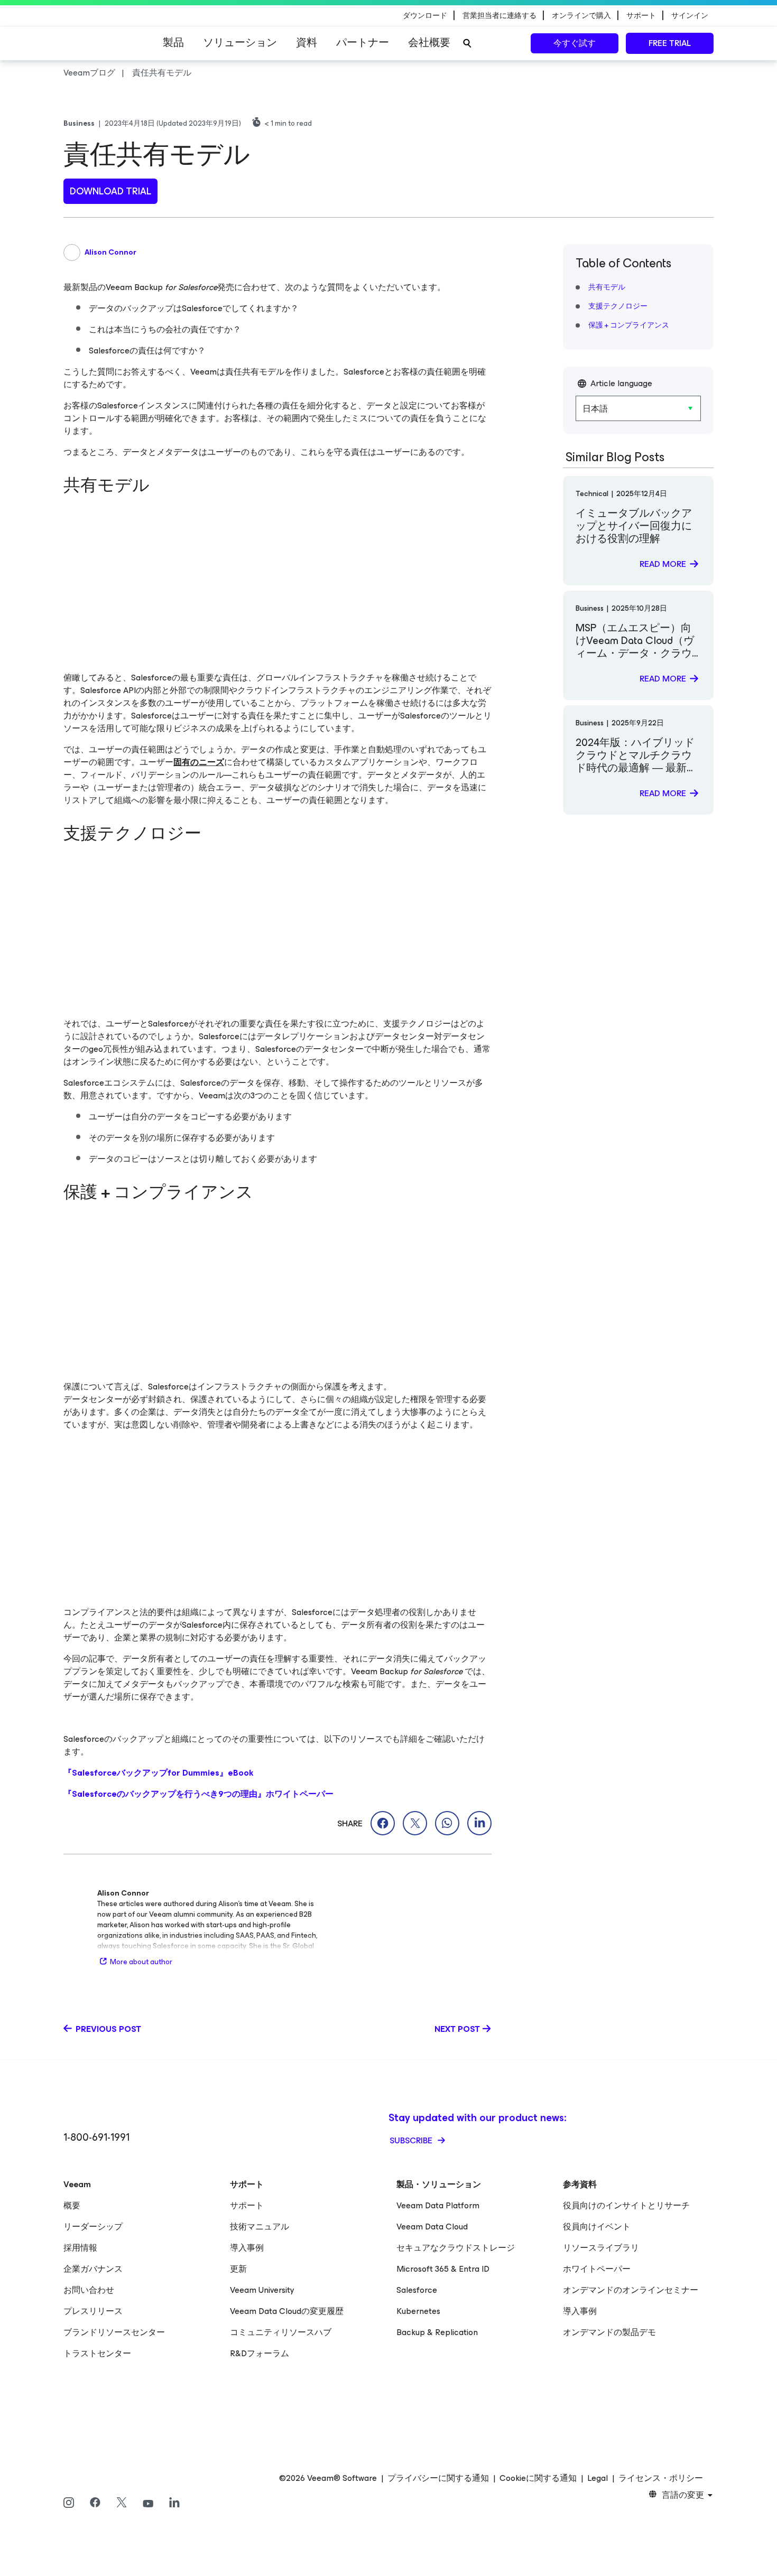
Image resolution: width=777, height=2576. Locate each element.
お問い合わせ (89, 2290)
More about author (141, 1962)
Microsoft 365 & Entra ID (443, 2269)
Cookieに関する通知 (538, 2478)
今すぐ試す (575, 43)
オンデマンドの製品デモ (609, 2332)
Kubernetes (418, 2311)
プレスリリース (93, 2311)
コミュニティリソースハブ (281, 2332)
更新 (238, 2269)
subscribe (412, 2140)
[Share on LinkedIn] (479, 1823)
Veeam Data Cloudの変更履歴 (287, 2311)
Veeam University (262, 2290)
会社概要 (429, 43)
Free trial (670, 43)
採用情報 (80, 2248)
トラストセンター (97, 2353)
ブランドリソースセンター (114, 2332)
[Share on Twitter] (415, 1823)
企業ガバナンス (93, 2269)
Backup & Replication (437, 2332)
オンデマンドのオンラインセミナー (631, 2290)
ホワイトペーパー (597, 2269)
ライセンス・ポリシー (661, 2478)
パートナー (363, 43)
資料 (307, 43)
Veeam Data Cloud (432, 2227)
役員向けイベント (597, 2227)
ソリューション (240, 43)
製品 (173, 43)
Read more (663, 564)
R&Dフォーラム (260, 2353)
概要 (72, 2205)
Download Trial (110, 191)
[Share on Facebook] (383, 1823)
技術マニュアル (260, 2227)
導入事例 (247, 2248)
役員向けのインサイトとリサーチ (626, 2205)
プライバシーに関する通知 (438, 2478)
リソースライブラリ (601, 2248)
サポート (247, 2205)
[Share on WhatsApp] (447, 1823)
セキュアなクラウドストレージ (456, 2248)
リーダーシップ (93, 2227)
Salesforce (417, 2290)
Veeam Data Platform (438, 2205)
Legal (598, 2478)
